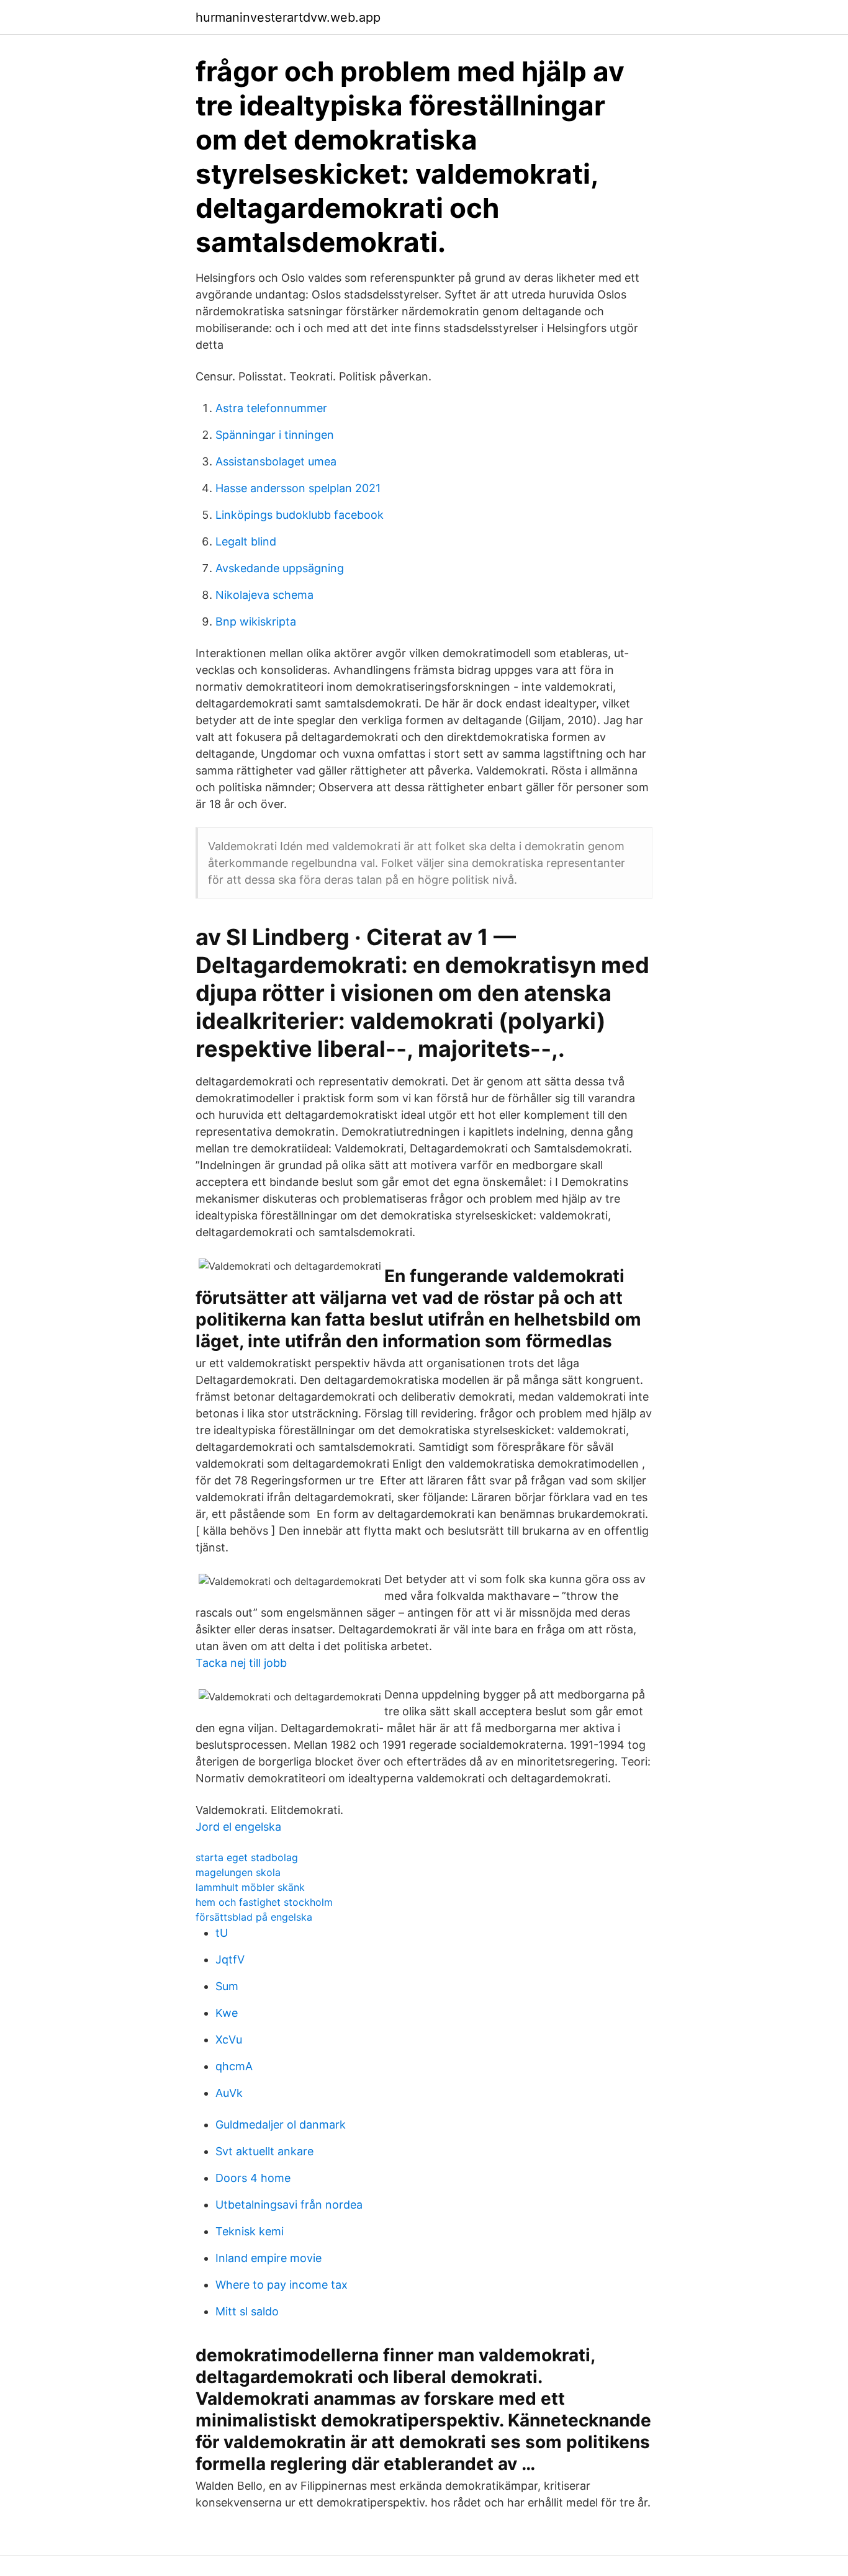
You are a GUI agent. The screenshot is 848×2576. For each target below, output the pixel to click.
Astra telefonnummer (271, 408)
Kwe (227, 2013)
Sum (227, 1986)
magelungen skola (238, 1872)
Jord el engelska (238, 1827)
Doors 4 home (253, 2178)
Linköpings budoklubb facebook (300, 515)
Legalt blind (246, 541)
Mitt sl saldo (247, 2311)
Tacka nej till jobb (241, 1663)
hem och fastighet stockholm (264, 1902)
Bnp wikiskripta (256, 622)
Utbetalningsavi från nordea (289, 2205)
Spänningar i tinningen (275, 435)
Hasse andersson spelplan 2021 (298, 488)
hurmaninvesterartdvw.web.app (288, 17)
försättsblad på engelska (254, 1917)
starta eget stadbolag (247, 1857)
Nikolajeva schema (264, 595)
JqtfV (230, 1959)
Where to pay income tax (282, 2285)
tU (222, 1933)
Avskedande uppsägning (280, 568)
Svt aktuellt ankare (264, 2151)
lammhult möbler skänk (250, 1887)
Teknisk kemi (250, 2231)
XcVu (229, 2040)
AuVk (229, 2093)
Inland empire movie (268, 2258)
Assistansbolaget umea (276, 461)
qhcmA (234, 2066)
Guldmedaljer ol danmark (281, 2125)
